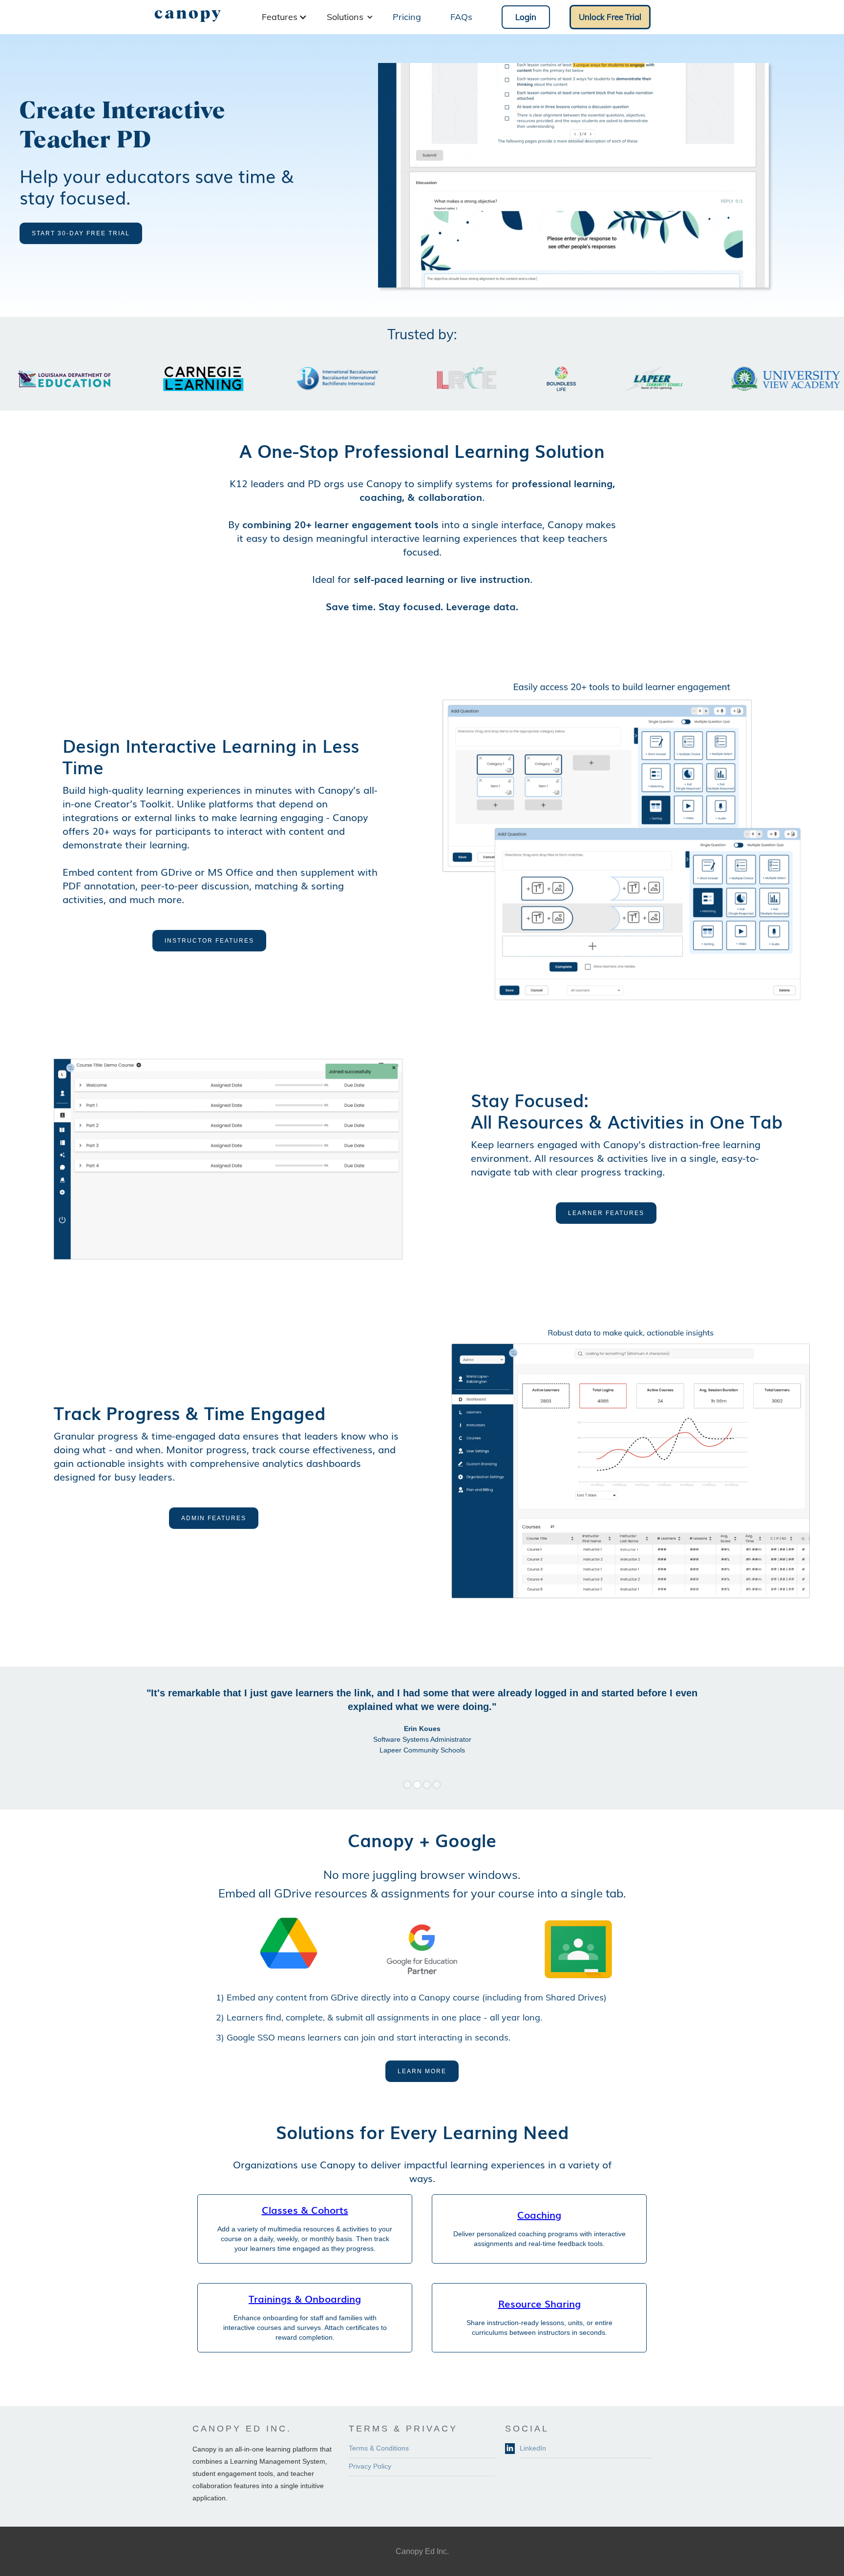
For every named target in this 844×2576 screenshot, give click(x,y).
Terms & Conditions (379, 2448)
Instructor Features (209, 941)
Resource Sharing (539, 2303)
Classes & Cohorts (305, 2209)
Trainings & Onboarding (305, 2298)
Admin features (214, 1518)
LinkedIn (533, 2448)
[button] (285, 17)
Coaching (539, 2214)
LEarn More (422, 2071)
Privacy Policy (370, 2466)
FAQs (461, 17)
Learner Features (606, 1213)
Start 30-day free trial (81, 233)
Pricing (407, 17)
